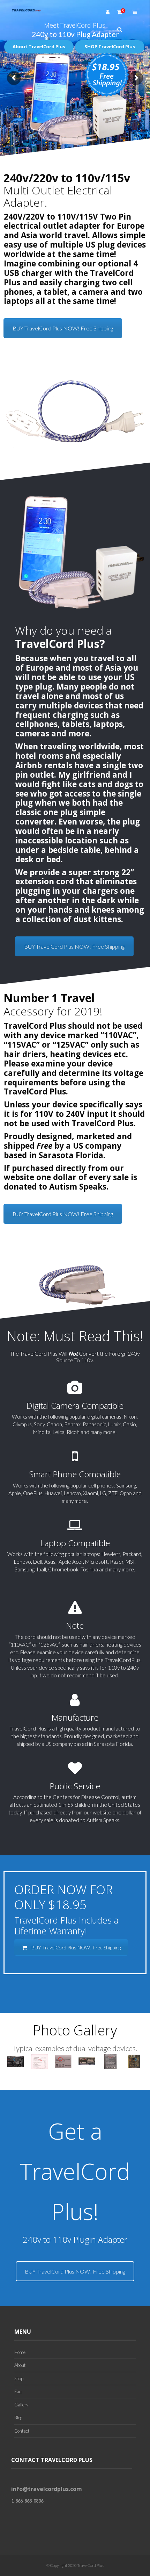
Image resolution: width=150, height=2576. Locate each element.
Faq (18, 2391)
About (20, 2365)
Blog (18, 2418)
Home (20, 2352)
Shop (19, 2378)
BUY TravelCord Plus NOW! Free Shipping (63, 328)
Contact (22, 2431)
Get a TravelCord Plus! (75, 2171)
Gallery (21, 2405)
